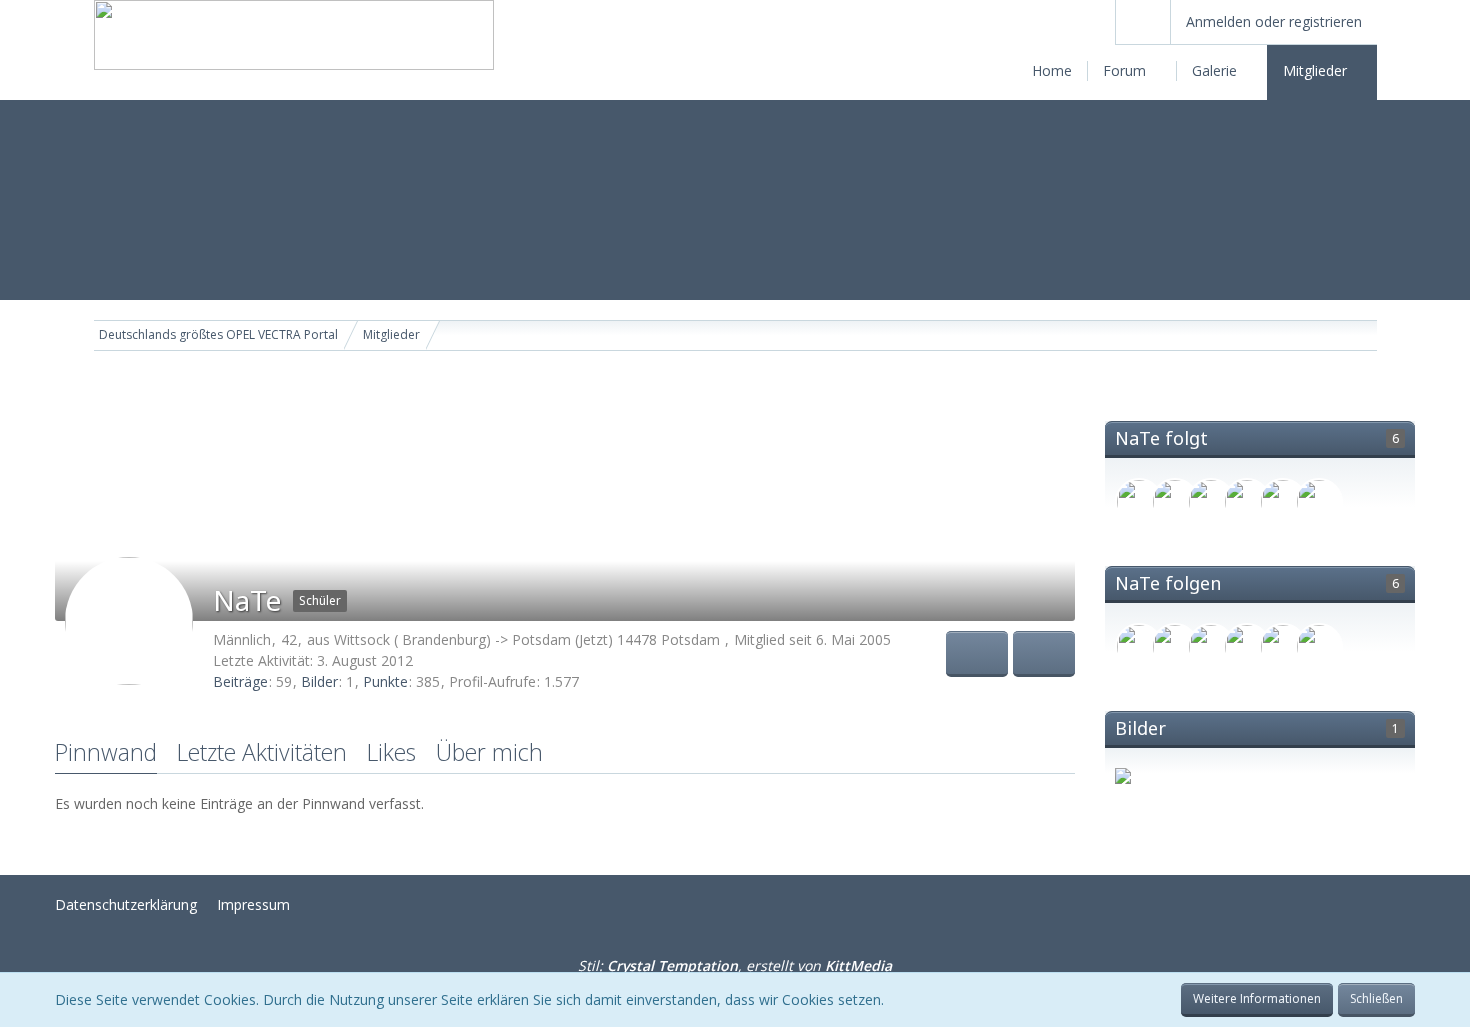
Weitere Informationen (1257, 998)
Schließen (1376, 998)
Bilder (319, 681)
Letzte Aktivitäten (262, 752)
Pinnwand (106, 752)
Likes (391, 752)
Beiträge (240, 681)
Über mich (489, 752)
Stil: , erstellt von (735, 965)
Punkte (385, 681)
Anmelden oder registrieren (1274, 21)
